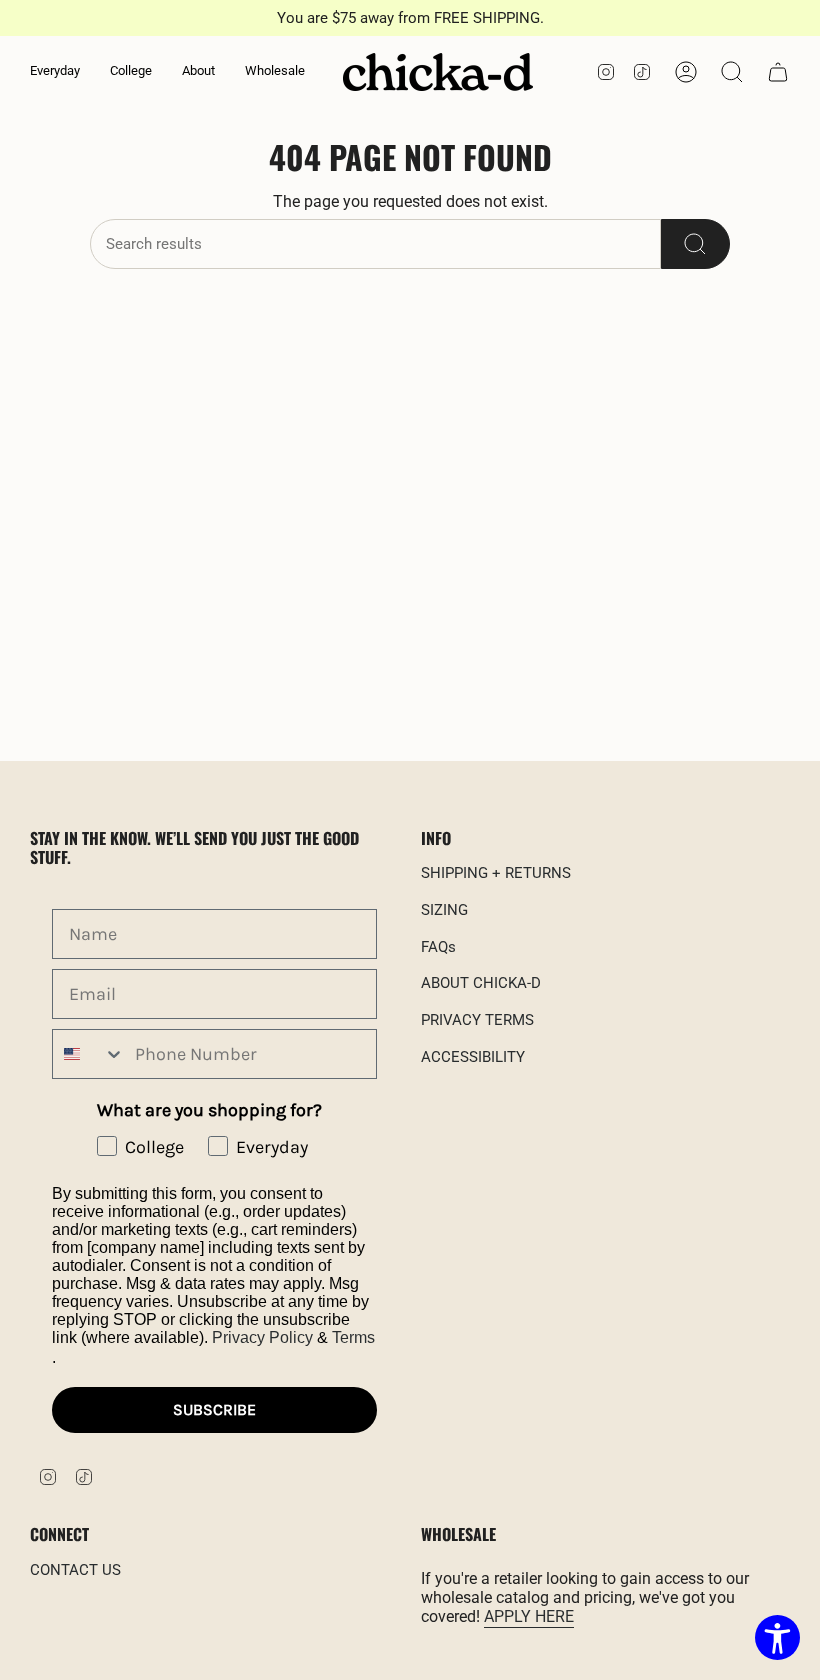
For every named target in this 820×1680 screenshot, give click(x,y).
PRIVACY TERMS (477, 1020)
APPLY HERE (529, 1616)
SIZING (444, 910)
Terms (353, 1337)
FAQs (438, 947)
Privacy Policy (262, 1337)
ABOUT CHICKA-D (481, 983)
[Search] (695, 244)
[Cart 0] (778, 72)
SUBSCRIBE (214, 1409)
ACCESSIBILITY (473, 1057)
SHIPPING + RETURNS (496, 873)
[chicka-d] (438, 72)
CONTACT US (75, 1570)
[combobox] (89, 1054)
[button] (55, 72)
